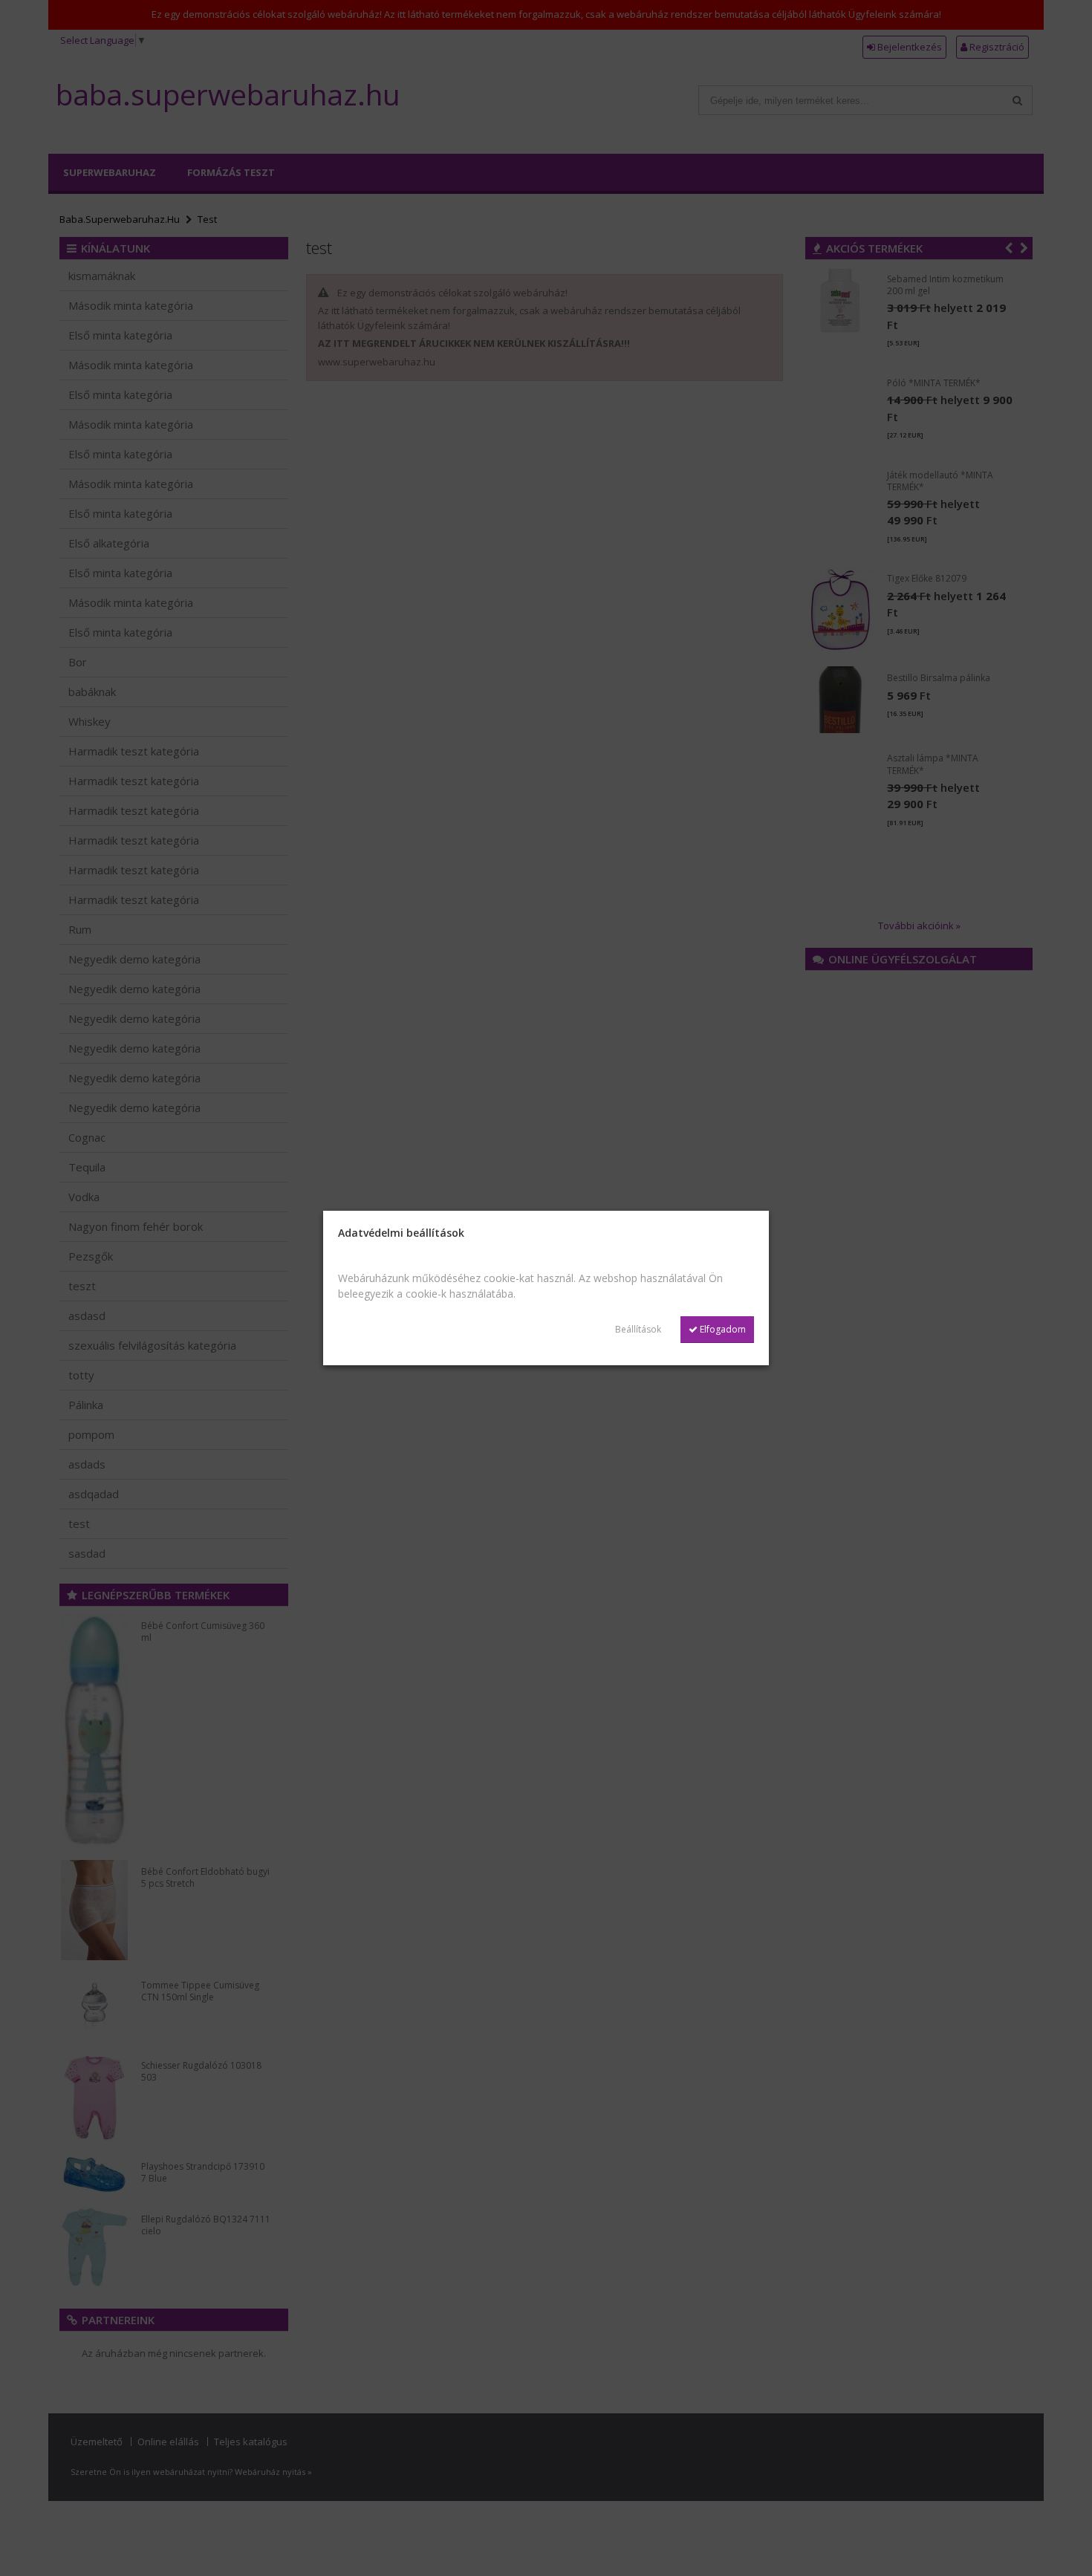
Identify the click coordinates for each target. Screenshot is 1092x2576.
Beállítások (638, 1329)
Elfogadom (722, 1329)
